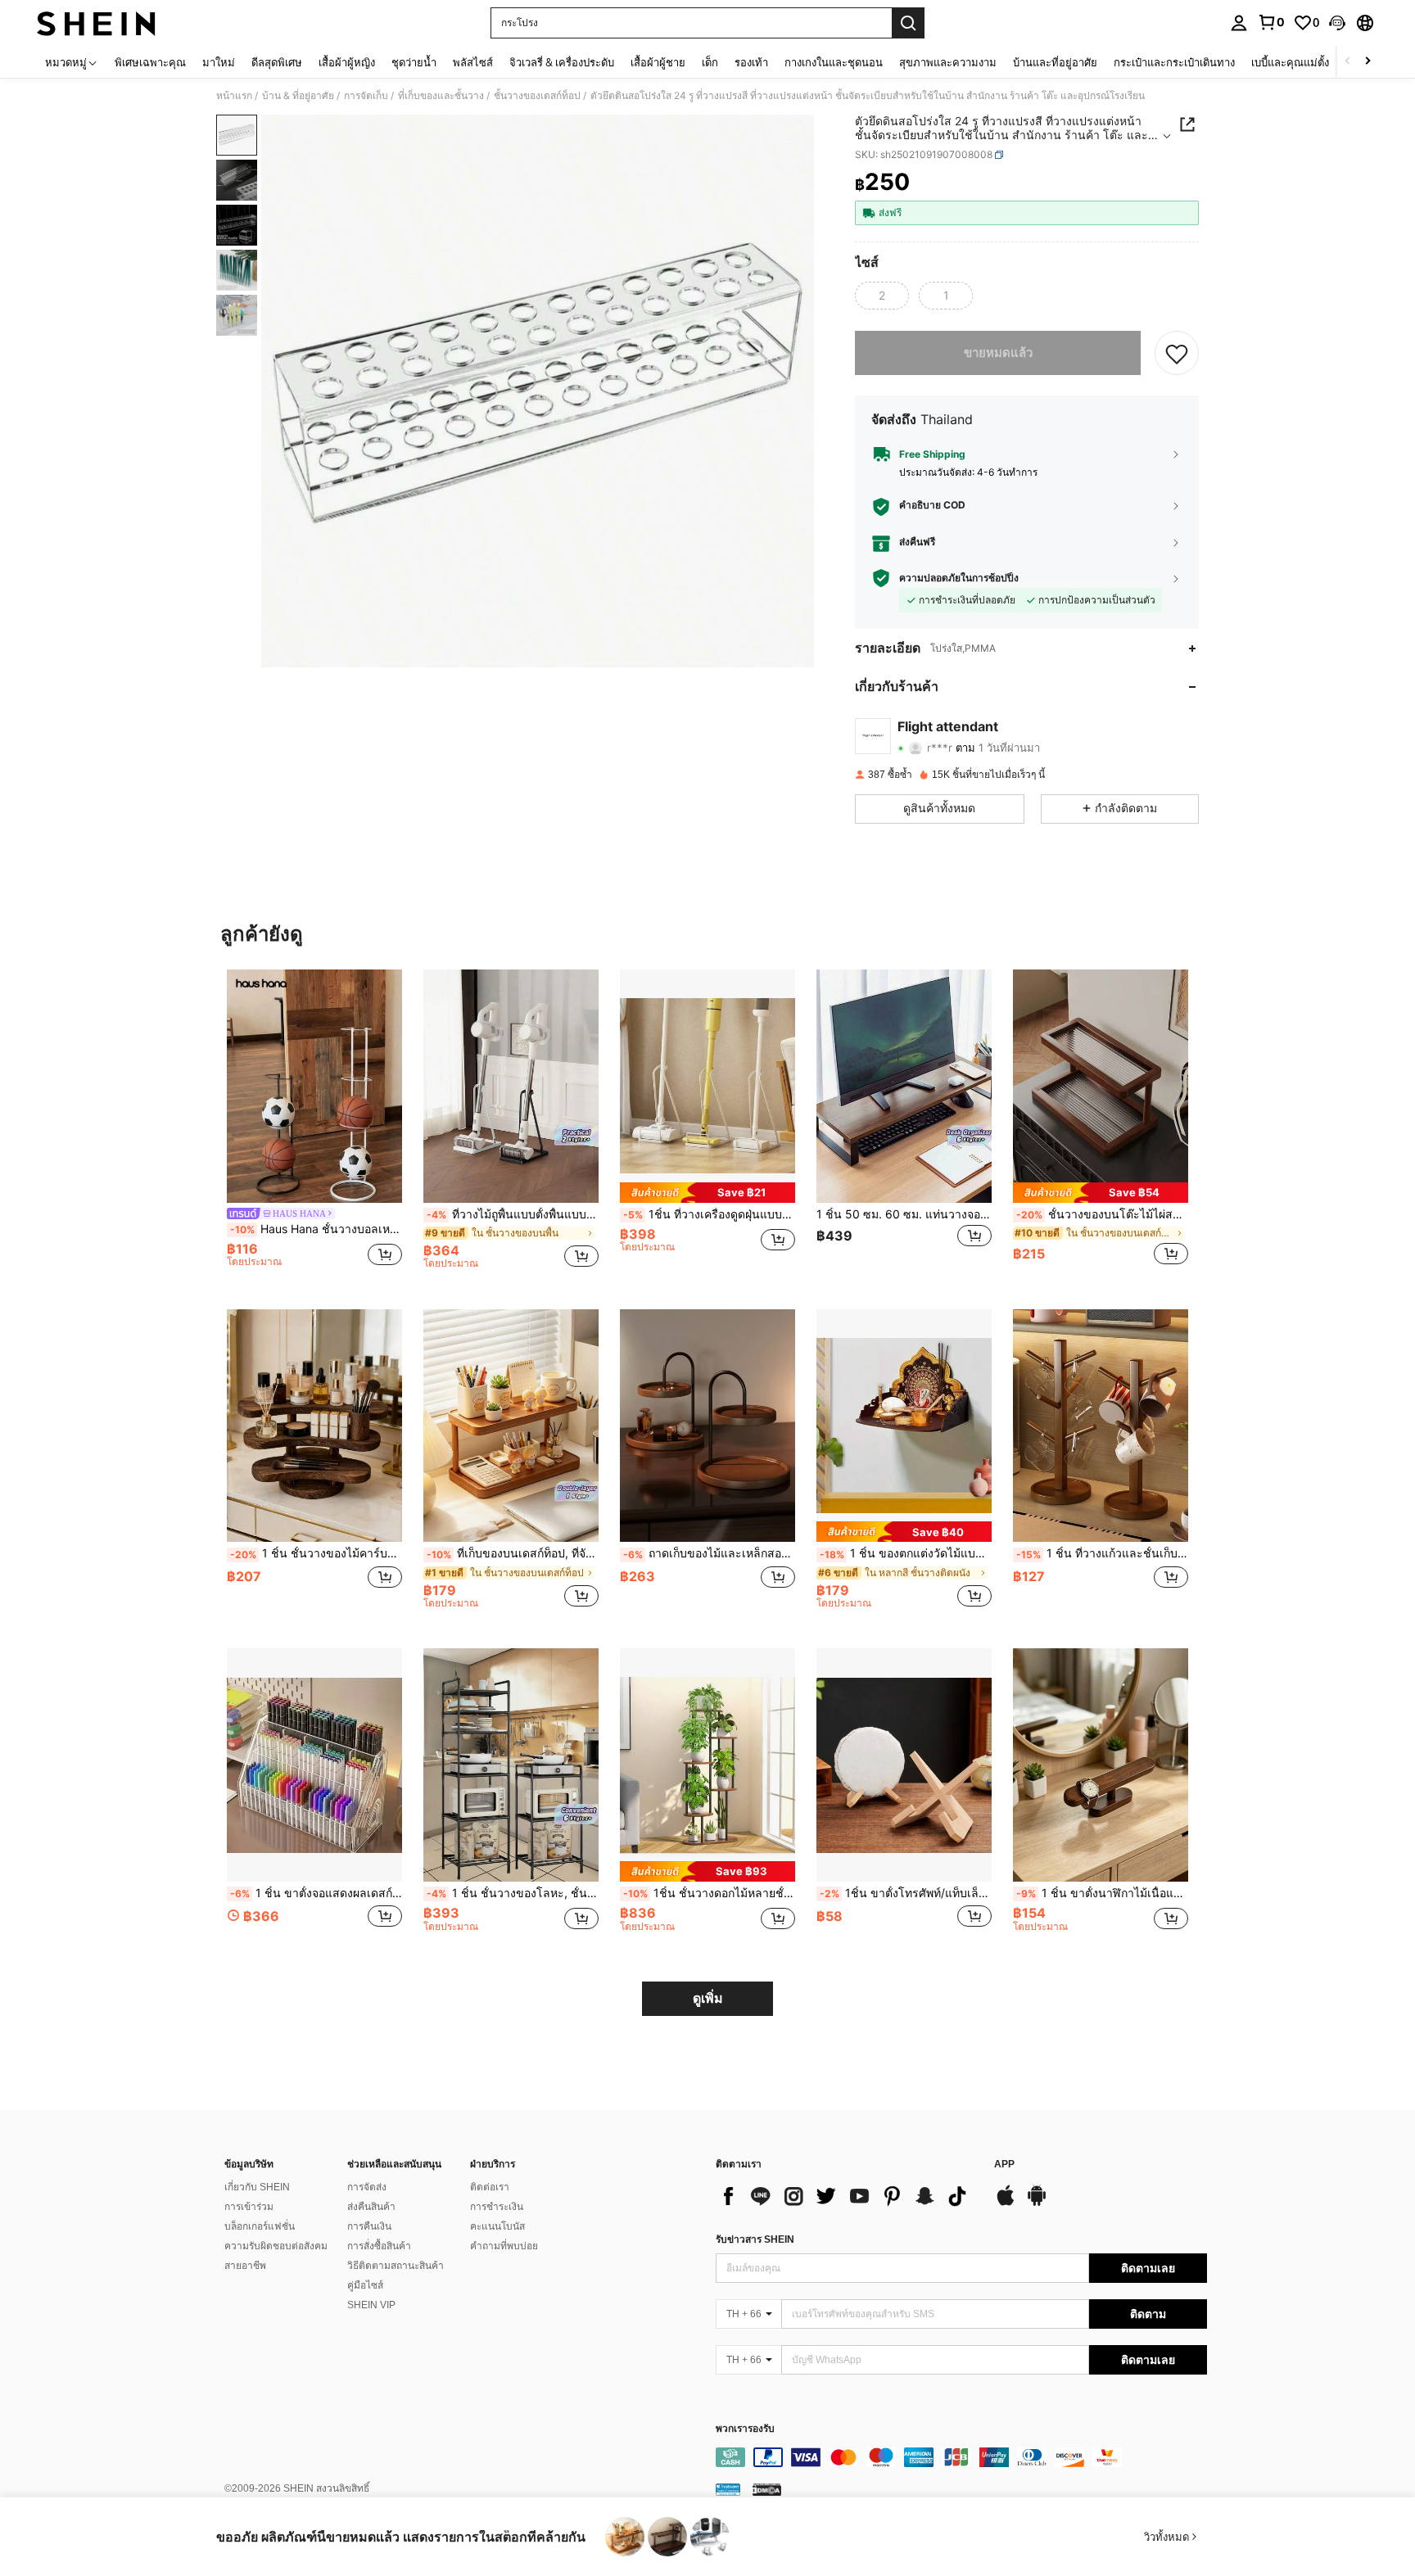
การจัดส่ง (367, 2187)
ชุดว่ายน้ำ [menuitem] (414, 62)
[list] (847, 2196)
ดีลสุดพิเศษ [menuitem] (277, 62)
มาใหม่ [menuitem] (219, 62)
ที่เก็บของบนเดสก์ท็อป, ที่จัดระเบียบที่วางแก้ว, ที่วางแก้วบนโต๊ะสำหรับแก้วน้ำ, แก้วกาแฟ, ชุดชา (513, 1553)
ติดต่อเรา (490, 2187)
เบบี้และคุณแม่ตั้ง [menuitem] (1290, 62)
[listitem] (314, 1126)
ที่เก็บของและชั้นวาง (441, 96)
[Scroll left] (1348, 62)
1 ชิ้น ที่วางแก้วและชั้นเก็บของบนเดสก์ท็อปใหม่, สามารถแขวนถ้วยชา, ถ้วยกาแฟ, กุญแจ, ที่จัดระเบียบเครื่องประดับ (1102, 1553)
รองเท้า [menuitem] (751, 62)
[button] (1337, 23)
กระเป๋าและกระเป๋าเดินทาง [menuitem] (1174, 62)
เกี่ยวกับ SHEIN (257, 2187)
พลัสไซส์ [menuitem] (473, 62)
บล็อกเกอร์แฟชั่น (260, 2226)
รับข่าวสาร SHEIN (755, 2239)
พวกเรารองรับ (745, 2429)
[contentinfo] (961, 2457)
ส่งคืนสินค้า (371, 2207)
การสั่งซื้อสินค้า (379, 2246)
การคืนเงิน (369, 2226)
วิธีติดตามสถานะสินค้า (396, 2266)
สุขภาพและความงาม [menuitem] (948, 62)
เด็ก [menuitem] (710, 62)
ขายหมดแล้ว (998, 353)
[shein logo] (96, 23)
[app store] (1006, 2203)
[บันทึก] (1177, 353)
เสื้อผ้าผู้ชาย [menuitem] (658, 62)
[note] (707, 1193)
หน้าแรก (234, 96)
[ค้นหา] (908, 23)
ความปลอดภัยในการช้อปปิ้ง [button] (959, 578)
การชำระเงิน (497, 2207)
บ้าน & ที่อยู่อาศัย (298, 96)
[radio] (882, 296)
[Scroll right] (1368, 62)
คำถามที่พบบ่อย (504, 2246)
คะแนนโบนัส (497, 2226)
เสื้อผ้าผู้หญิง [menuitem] (347, 62)
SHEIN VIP (371, 2305)
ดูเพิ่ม (708, 1998)
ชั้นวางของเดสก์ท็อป (537, 96)
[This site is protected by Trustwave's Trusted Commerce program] (728, 2489)
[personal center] (1239, 23)
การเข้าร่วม (249, 2207)
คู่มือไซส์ (365, 2285)
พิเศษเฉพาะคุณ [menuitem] (150, 62)
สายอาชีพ (245, 2266)
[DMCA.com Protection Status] (767, 2489)
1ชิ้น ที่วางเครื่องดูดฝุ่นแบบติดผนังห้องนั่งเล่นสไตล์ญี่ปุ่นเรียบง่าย (709, 1214)
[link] (1271, 22)
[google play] (1037, 2203)
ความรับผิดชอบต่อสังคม (276, 2246)
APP (1004, 2165)
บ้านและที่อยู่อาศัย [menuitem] (1055, 62)
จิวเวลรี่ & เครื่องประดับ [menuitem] (562, 62)
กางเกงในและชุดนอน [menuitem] (834, 62)
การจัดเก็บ (366, 96)
